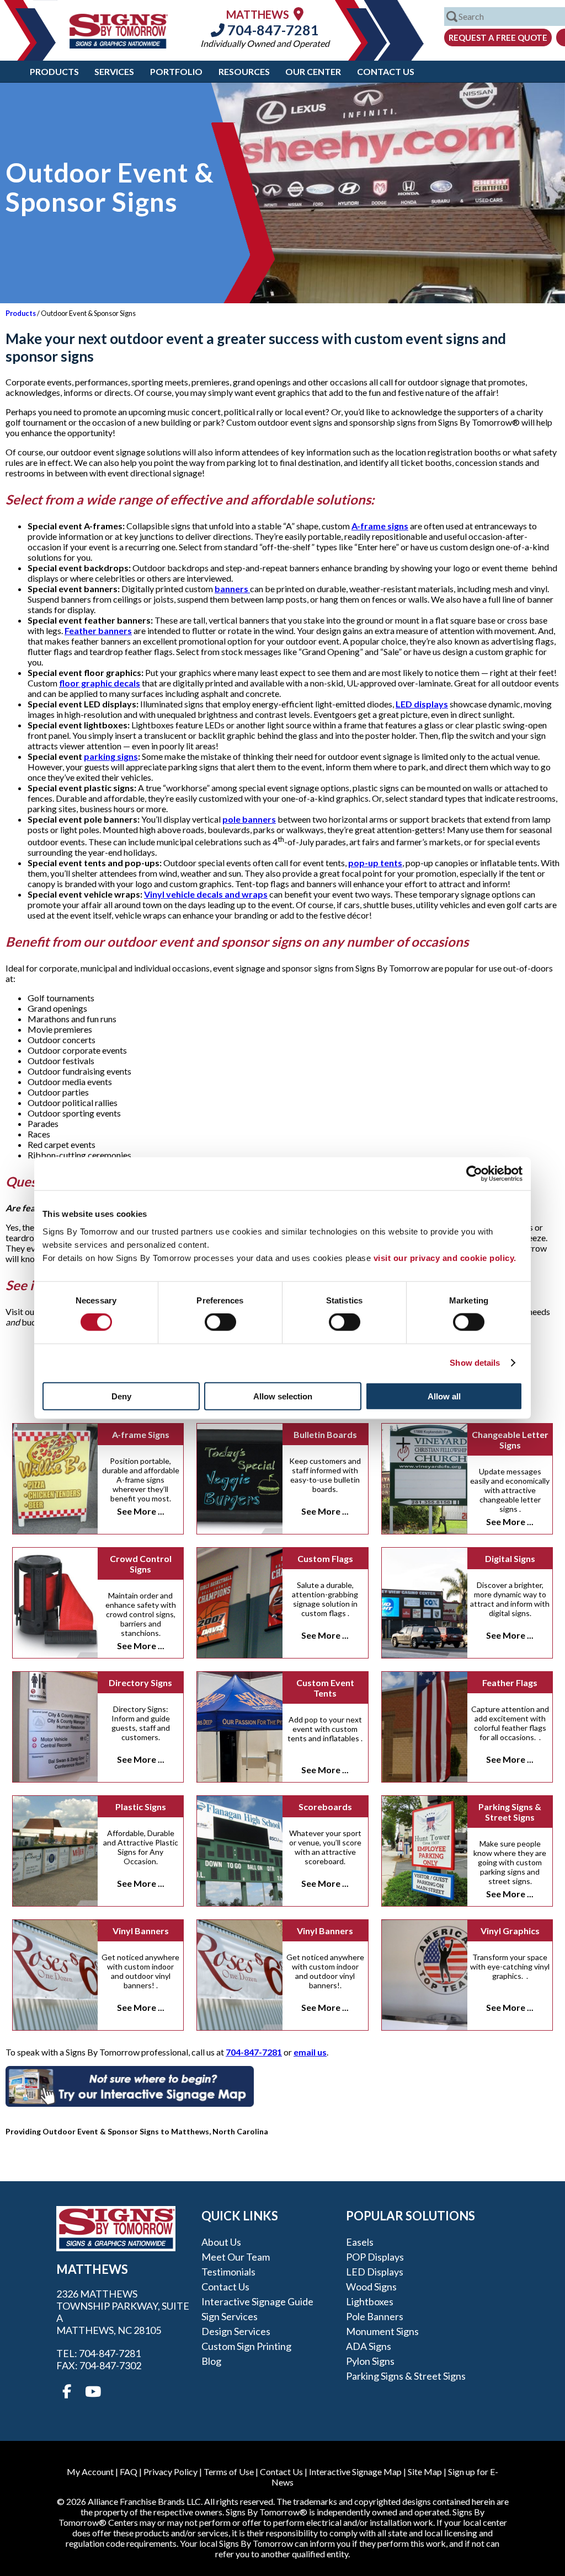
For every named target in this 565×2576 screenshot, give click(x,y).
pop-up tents (375, 863)
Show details (475, 1363)
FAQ (129, 2472)
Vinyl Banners (141, 1931)
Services (114, 71)
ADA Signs (369, 2346)
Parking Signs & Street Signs (510, 1812)
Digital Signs (510, 1558)
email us (310, 2052)
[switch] (220, 1322)
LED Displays (375, 2272)
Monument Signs (382, 2331)
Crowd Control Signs (141, 1564)
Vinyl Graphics (510, 1931)
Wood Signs (371, 2287)
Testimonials (228, 2272)
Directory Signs (140, 1683)
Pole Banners (375, 2316)
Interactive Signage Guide (257, 2301)
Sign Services (230, 2316)
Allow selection (283, 1396)
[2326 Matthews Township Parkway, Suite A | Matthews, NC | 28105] (299, 14)
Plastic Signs (141, 1807)
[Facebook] (67, 2392)
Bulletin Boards (325, 1434)
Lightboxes (370, 2301)
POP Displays (375, 2257)
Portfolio (176, 71)
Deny (121, 1396)
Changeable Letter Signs (510, 1440)
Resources (244, 71)
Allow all (444, 1396)
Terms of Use (229, 2472)
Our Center (313, 71)
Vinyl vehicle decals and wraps (206, 894)
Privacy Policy (170, 2472)
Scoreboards (325, 1807)
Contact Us (386, 71)
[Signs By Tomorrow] (119, 45)
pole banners (249, 819)
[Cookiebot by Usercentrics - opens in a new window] (474, 1174)
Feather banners (98, 630)
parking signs (111, 756)
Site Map (425, 2472)
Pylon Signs (370, 2361)
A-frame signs (380, 526)
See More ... (141, 1511)
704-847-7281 (272, 30)
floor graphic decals (100, 683)
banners (232, 589)
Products (54, 71)
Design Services (236, 2331)
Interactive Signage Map (355, 2472)
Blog (211, 2361)
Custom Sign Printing (246, 2346)
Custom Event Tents (325, 1688)
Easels (360, 2242)
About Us (221, 2242)
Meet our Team (236, 2257)
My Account (90, 2472)
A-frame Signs (141, 1434)
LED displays (422, 704)
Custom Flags (325, 1558)
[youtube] (92, 2392)
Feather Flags (510, 1683)
